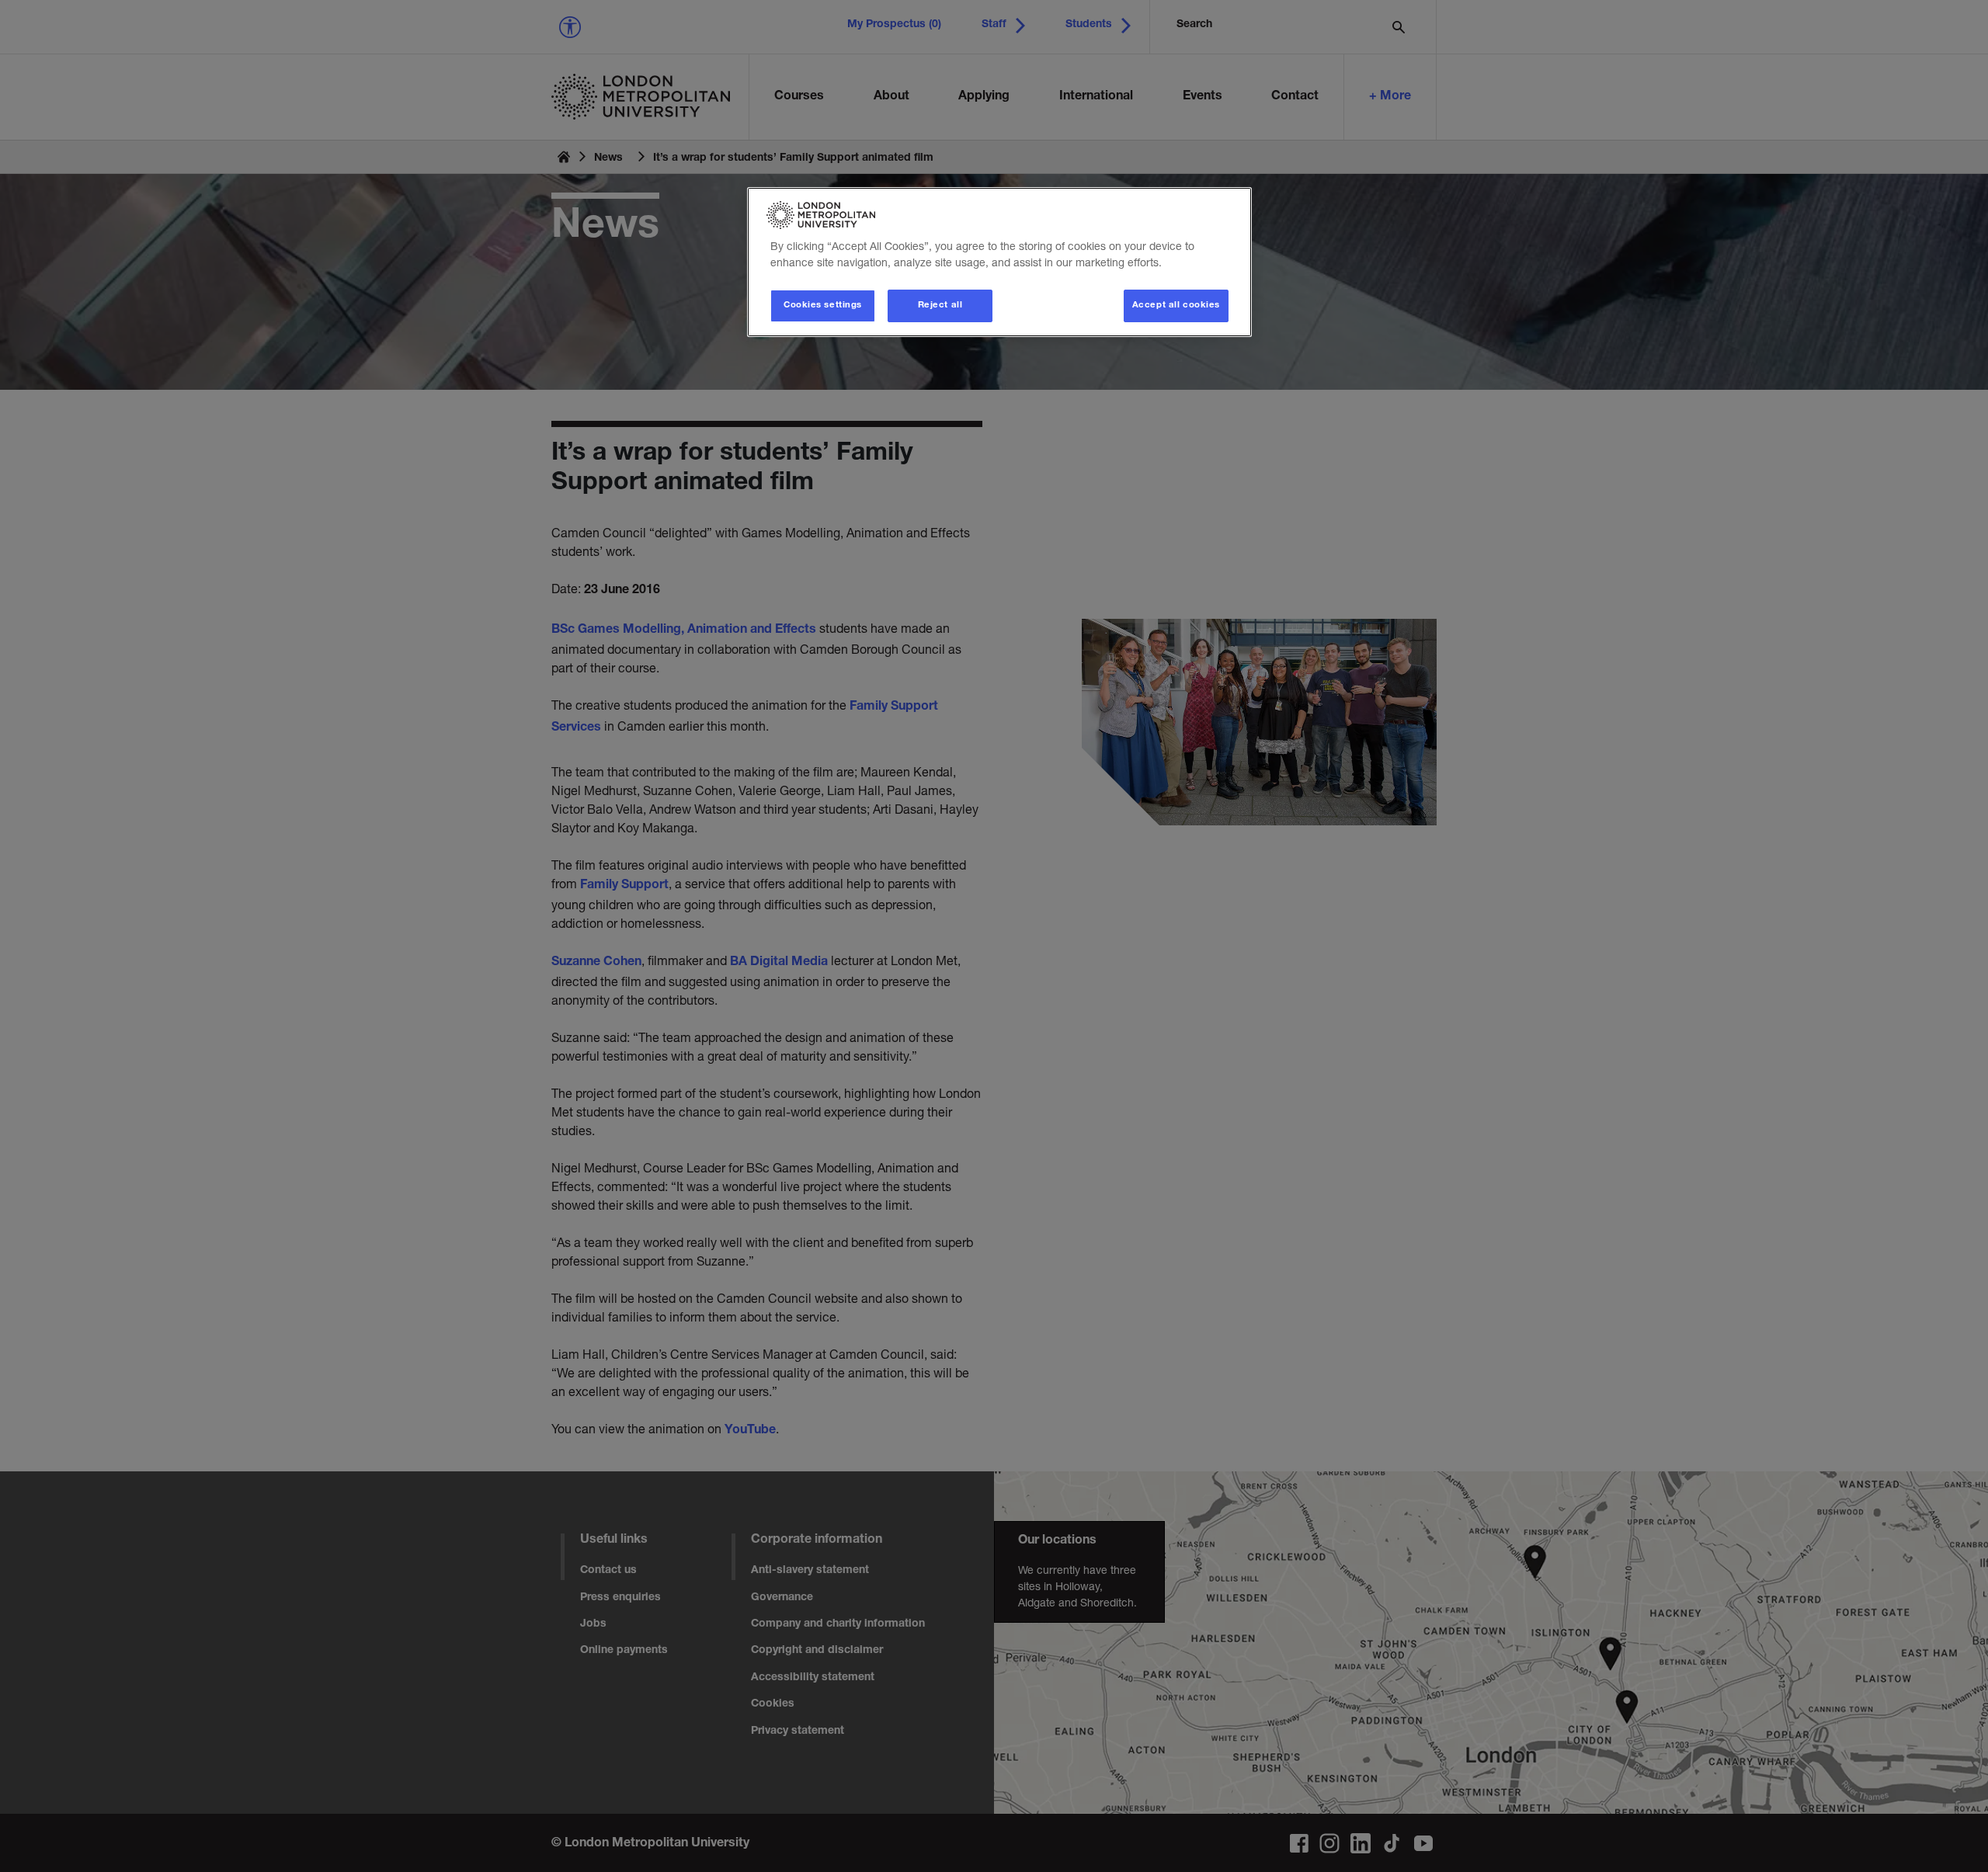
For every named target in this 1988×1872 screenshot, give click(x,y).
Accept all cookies (1176, 306)
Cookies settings (823, 306)
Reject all (940, 306)
